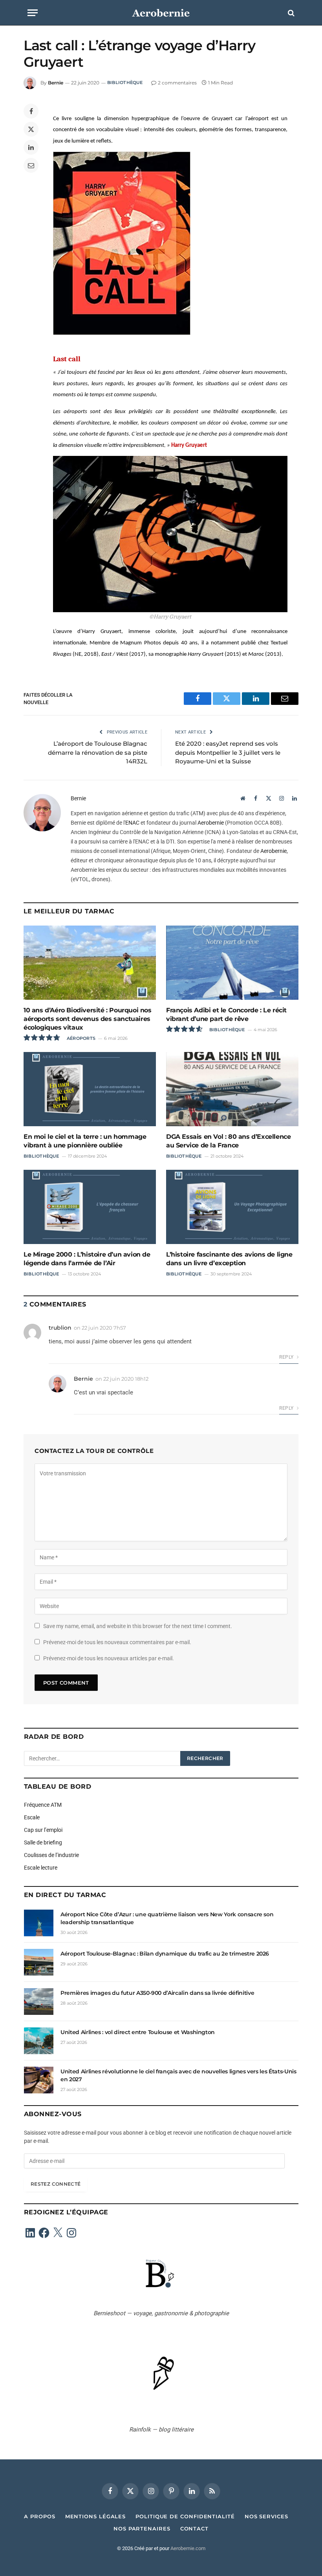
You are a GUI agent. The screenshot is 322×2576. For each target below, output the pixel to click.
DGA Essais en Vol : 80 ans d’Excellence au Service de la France (228, 1141)
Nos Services (266, 2516)
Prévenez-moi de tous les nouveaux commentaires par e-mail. (117, 1642)
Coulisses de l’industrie (51, 1855)
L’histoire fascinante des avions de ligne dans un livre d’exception (229, 1259)
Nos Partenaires (142, 2528)
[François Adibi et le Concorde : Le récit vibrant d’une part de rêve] (232, 963)
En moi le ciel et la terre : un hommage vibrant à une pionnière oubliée (85, 1141)
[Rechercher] (290, 13)
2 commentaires (177, 83)
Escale (32, 1817)
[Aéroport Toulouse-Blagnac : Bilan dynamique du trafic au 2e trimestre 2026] (39, 1962)
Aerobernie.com (188, 2548)
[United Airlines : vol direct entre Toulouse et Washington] (39, 2041)
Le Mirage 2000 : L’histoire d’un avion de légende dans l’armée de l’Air (87, 1259)
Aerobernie (211, 823)
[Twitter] (31, 129)
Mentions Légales (96, 2516)
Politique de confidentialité (185, 2516)
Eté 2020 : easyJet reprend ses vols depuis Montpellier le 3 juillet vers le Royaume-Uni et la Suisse (228, 752)
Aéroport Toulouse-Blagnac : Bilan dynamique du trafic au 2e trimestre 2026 (165, 1954)
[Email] (31, 165)
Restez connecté (56, 2184)
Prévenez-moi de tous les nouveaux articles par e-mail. (109, 1658)
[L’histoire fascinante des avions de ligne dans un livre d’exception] (232, 1207)
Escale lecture (41, 1868)
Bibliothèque (125, 82)
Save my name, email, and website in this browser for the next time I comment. (138, 1626)
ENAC (132, 823)
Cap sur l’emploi (43, 1830)
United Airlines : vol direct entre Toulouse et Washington (138, 2032)
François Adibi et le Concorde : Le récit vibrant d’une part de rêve (226, 1014)
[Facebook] (31, 111)
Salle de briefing (43, 1842)
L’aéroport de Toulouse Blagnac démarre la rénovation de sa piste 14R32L (98, 752)
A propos (39, 2516)
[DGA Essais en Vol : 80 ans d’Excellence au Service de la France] (232, 1089)
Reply (287, 1357)
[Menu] (33, 13)
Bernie (56, 83)
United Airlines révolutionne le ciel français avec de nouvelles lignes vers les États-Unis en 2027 (178, 2075)
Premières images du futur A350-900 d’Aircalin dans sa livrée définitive (157, 1993)
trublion (60, 1328)
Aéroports (81, 1038)
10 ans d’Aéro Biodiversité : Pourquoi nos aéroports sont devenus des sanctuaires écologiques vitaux (88, 1019)
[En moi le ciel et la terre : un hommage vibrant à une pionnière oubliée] (90, 1089)
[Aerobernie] (161, 13)
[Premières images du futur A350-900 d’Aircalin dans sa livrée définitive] (39, 2002)
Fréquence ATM (43, 1805)
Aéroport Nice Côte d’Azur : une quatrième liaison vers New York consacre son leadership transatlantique (167, 1918)
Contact (194, 2528)
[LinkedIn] (31, 147)
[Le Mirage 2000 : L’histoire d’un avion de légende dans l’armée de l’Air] (90, 1207)
